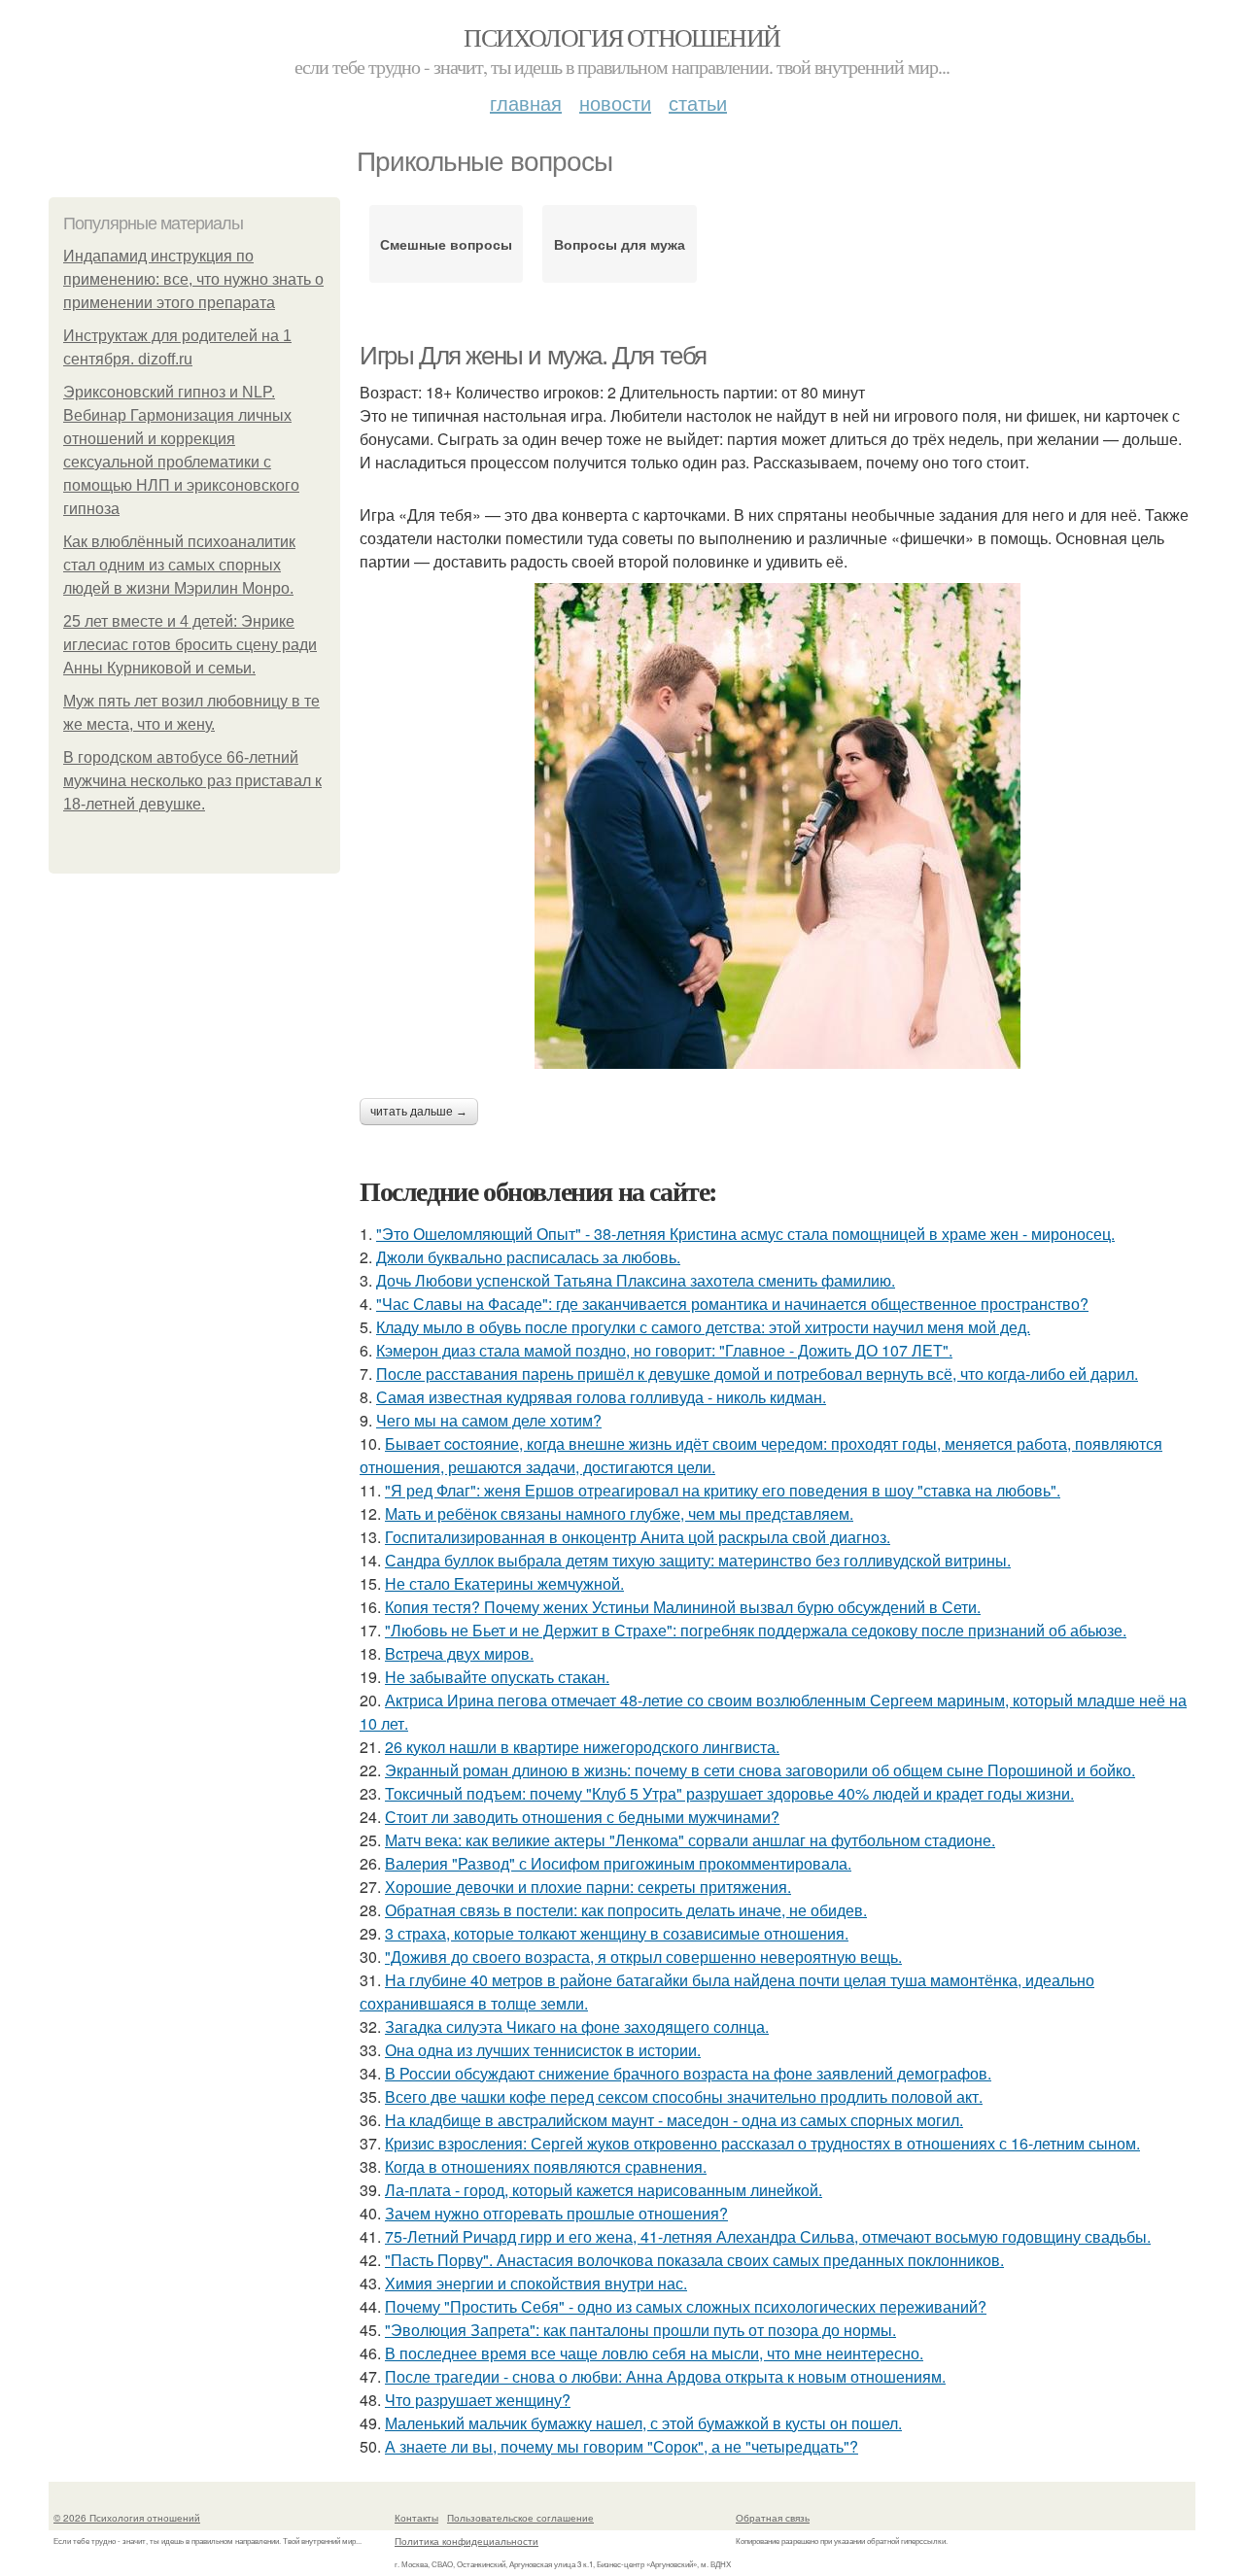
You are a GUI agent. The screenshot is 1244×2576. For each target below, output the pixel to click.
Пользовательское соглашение (520, 2518)
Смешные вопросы (446, 244)
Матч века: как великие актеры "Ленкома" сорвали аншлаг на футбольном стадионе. (690, 1840)
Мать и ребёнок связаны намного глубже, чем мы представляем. (619, 1513)
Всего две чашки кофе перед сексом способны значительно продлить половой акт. (684, 2096)
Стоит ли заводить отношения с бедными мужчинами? (582, 1817)
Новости (615, 103)
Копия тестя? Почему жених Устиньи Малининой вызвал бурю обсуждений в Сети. (683, 1607)
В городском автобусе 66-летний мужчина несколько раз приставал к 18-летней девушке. (192, 781)
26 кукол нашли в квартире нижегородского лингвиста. (582, 1747)
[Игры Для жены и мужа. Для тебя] (777, 826)
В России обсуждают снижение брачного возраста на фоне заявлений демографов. (688, 2073)
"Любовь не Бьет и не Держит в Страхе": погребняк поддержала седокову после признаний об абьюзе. (756, 1630)
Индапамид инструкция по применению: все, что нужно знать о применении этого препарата (193, 279)
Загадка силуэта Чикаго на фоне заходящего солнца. (577, 2026)
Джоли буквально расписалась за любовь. (528, 1257)
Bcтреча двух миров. (459, 1653)
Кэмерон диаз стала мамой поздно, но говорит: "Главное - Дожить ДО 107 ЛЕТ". (664, 1350)
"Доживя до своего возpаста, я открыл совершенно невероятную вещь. (643, 1957)
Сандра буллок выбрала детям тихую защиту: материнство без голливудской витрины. (698, 1560)
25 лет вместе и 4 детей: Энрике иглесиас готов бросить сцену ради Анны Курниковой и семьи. (190, 645)
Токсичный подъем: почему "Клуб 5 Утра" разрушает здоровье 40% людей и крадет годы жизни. (729, 1793)
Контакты (416, 2518)
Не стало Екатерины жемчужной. (504, 1583)
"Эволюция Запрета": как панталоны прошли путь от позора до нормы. (640, 2330)
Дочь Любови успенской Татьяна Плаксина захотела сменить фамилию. (636, 1280)
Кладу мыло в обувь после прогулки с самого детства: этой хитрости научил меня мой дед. (703, 1327)
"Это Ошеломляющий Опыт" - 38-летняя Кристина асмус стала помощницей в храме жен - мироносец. (745, 1234)
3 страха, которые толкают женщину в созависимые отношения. (617, 1933)
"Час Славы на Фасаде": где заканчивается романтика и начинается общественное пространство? (732, 1304)
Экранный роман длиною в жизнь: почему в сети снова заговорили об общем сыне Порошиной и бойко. (760, 1770)
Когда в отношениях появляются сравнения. (546, 2166)
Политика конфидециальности (466, 2541)
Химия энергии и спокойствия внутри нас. (536, 2283)
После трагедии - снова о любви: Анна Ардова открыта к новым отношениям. (665, 2376)
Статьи (698, 103)
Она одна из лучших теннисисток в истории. (543, 2050)
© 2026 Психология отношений (127, 2518)
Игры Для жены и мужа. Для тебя (533, 356)
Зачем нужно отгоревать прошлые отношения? (556, 2213)
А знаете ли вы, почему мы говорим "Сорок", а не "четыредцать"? (622, 2446)
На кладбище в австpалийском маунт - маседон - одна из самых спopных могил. (674, 2120)
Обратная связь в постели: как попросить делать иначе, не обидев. (626, 1910)
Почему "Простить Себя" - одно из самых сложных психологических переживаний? (686, 2306)
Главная (526, 103)
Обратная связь (773, 2518)
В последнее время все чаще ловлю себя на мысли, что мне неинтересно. (654, 2353)
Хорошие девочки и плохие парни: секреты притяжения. (588, 1887)
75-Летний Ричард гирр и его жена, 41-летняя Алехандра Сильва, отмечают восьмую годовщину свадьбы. (768, 2236)
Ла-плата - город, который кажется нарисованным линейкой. (604, 2190)
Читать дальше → (419, 1112)
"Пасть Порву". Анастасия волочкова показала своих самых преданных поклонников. (694, 2260)
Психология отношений (622, 37)
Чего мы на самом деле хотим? (489, 1420)
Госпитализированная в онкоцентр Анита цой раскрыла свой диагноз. (638, 1537)
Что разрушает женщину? (478, 2400)
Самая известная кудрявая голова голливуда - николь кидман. (601, 1397)
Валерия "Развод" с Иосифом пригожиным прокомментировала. (618, 1863)
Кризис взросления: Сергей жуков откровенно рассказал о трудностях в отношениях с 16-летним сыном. (762, 2143)
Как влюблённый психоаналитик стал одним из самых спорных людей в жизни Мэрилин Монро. (179, 565)
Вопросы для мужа (620, 244)
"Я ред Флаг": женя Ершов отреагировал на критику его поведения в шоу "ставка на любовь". (723, 1490)
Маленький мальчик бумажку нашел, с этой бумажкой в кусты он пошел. (643, 2423)
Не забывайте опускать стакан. (497, 1677)
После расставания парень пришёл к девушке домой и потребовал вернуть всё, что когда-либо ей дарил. (757, 1374)
